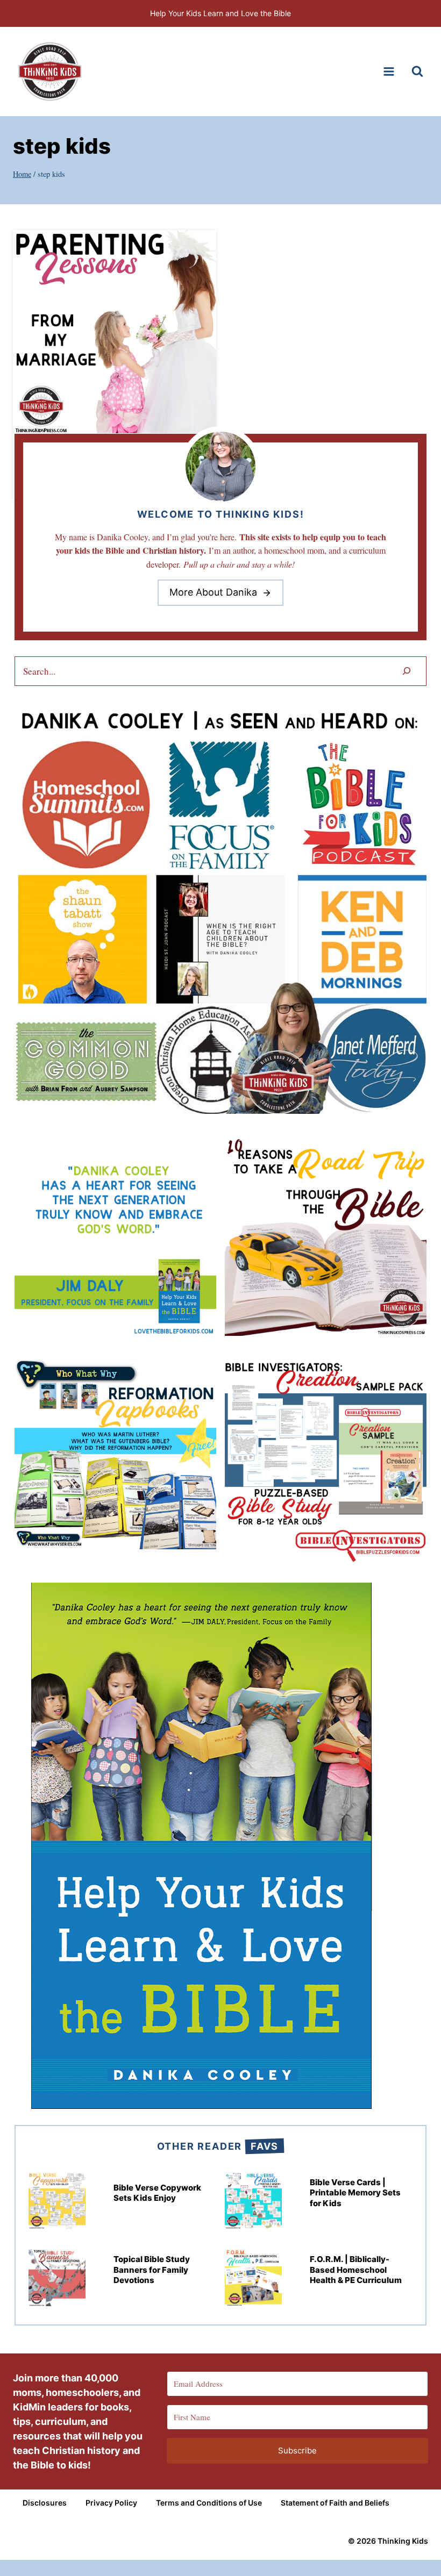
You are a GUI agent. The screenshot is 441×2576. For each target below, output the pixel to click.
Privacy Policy (111, 2503)
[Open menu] (389, 71)
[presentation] (115, 332)
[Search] (407, 671)
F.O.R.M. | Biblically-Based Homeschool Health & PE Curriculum (356, 2270)
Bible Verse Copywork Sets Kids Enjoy (157, 2193)
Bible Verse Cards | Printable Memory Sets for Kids (355, 2193)
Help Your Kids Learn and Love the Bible (220, 13)
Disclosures (45, 2503)
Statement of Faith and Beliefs (335, 2503)
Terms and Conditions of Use (209, 2503)
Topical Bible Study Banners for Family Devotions (152, 2270)
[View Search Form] (417, 71)
